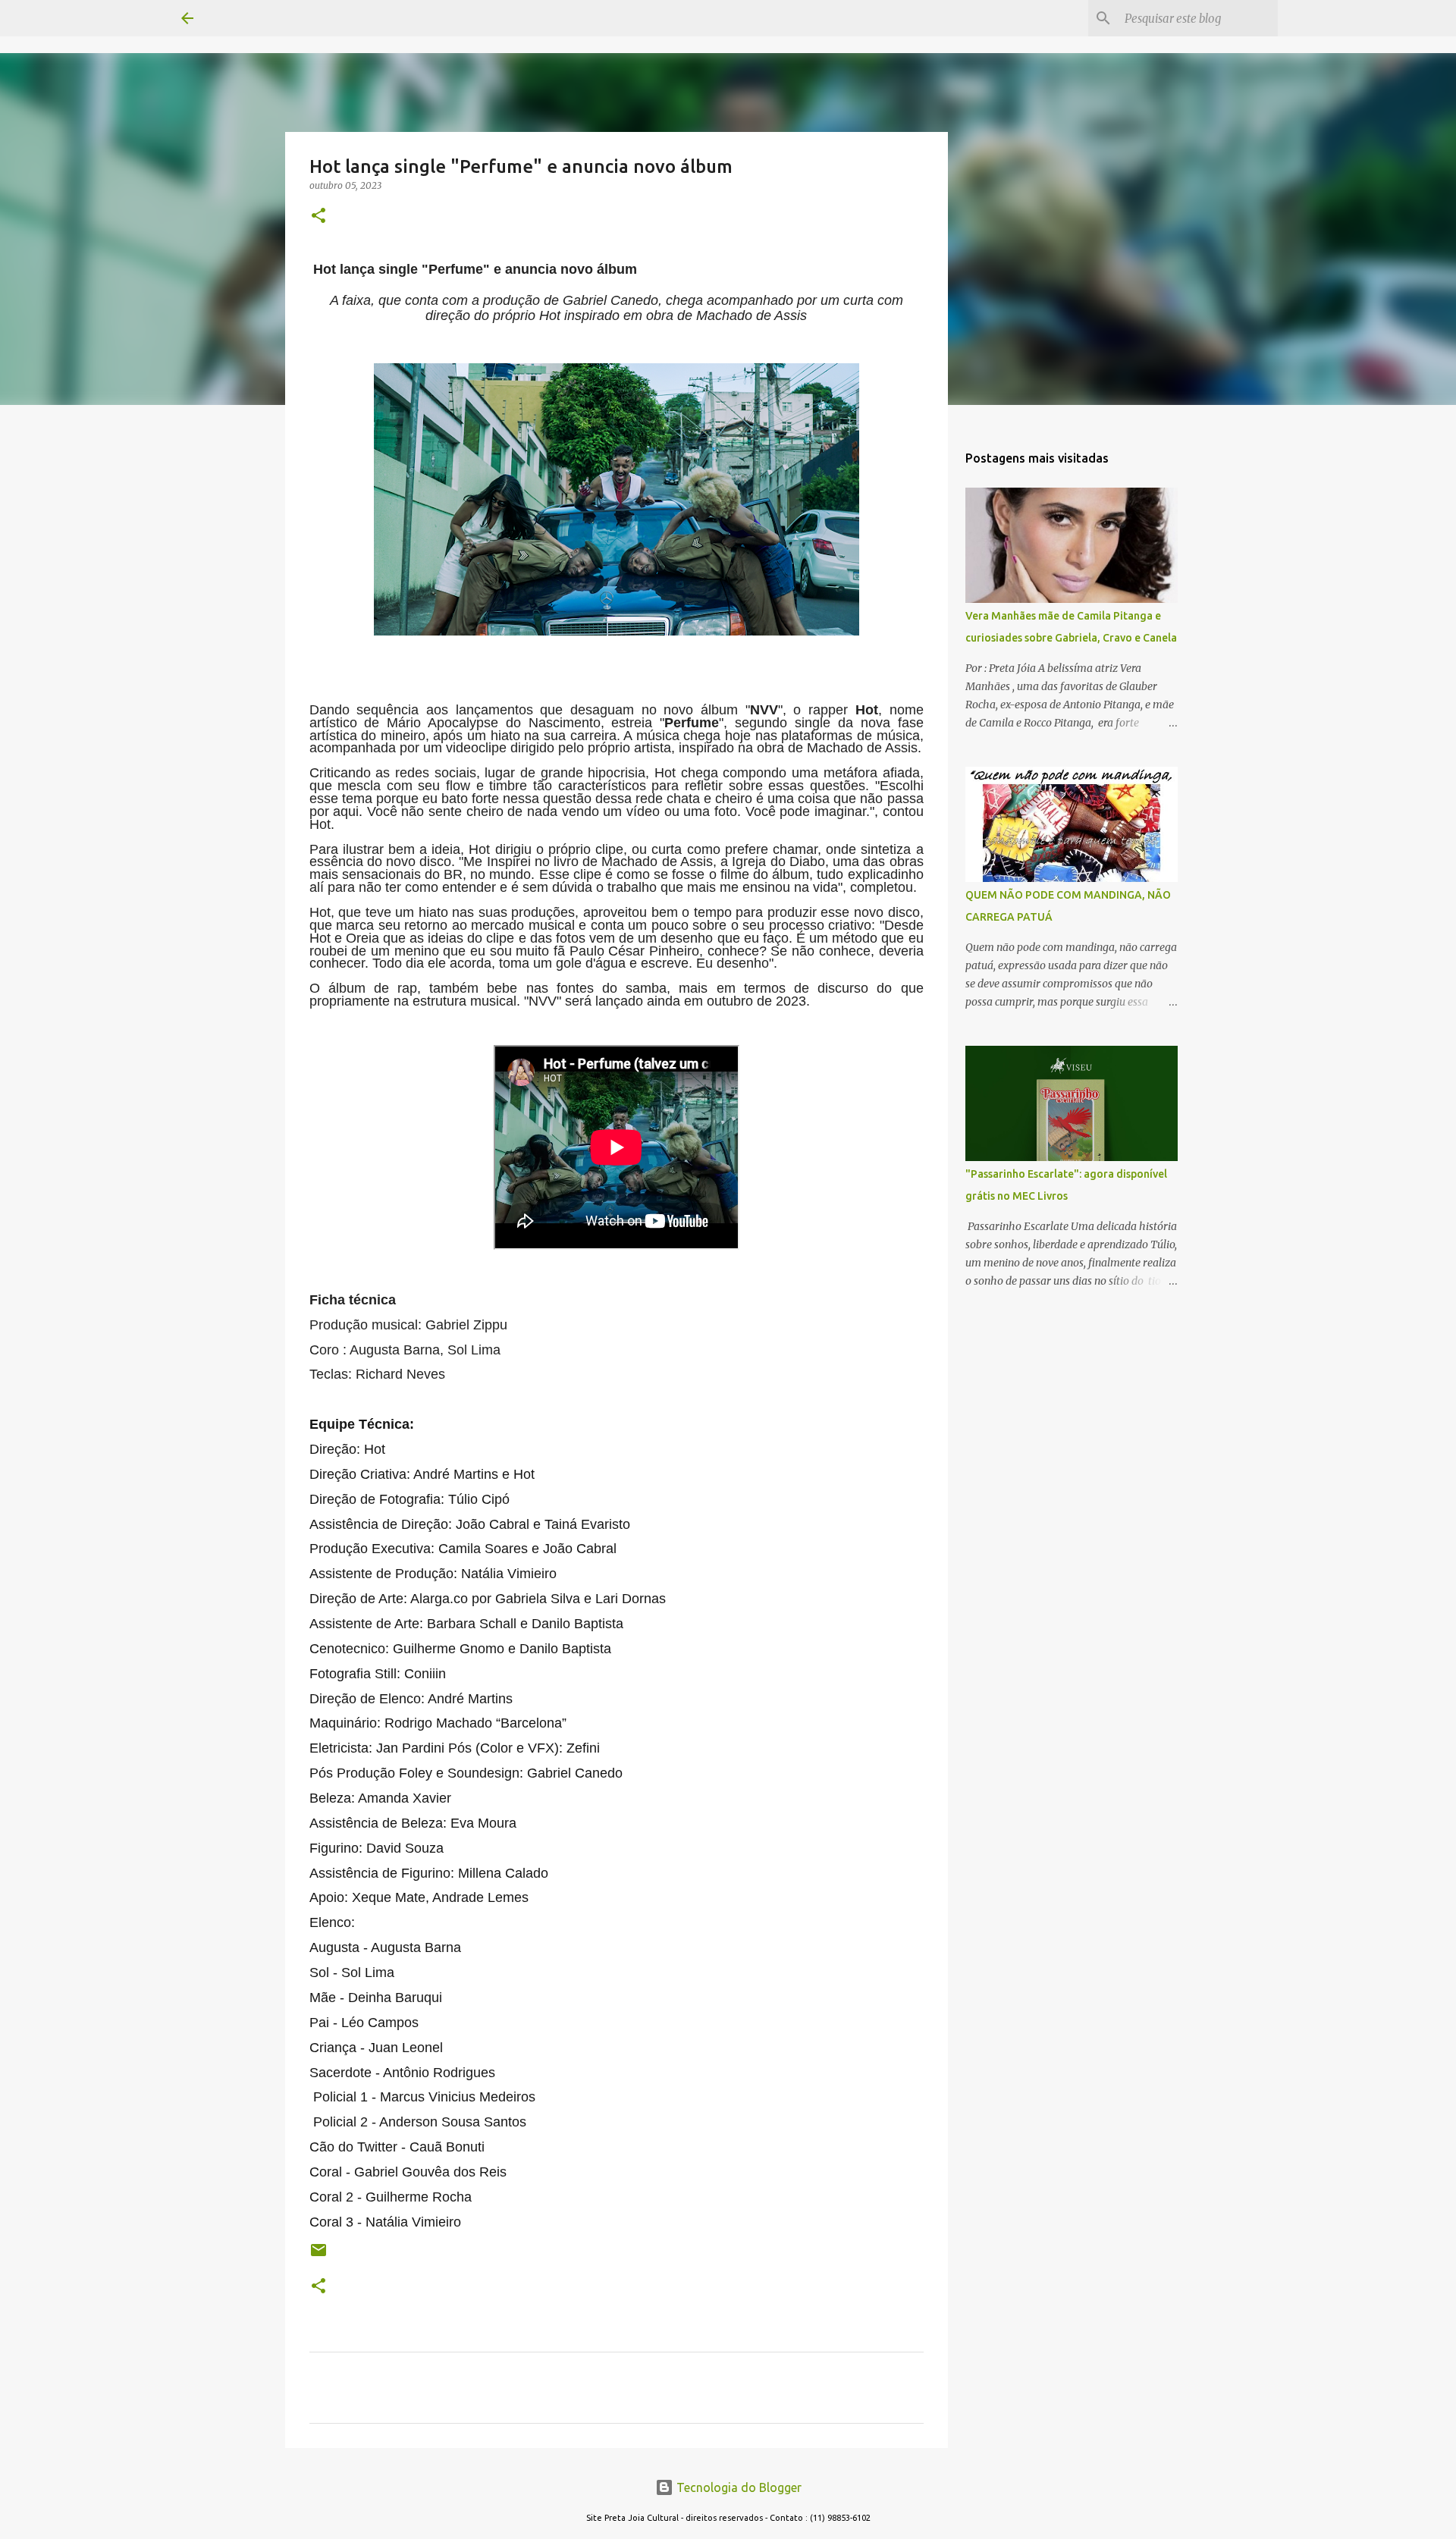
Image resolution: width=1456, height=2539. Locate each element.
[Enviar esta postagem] (318, 2256)
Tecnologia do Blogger (737, 2487)
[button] (318, 217)
